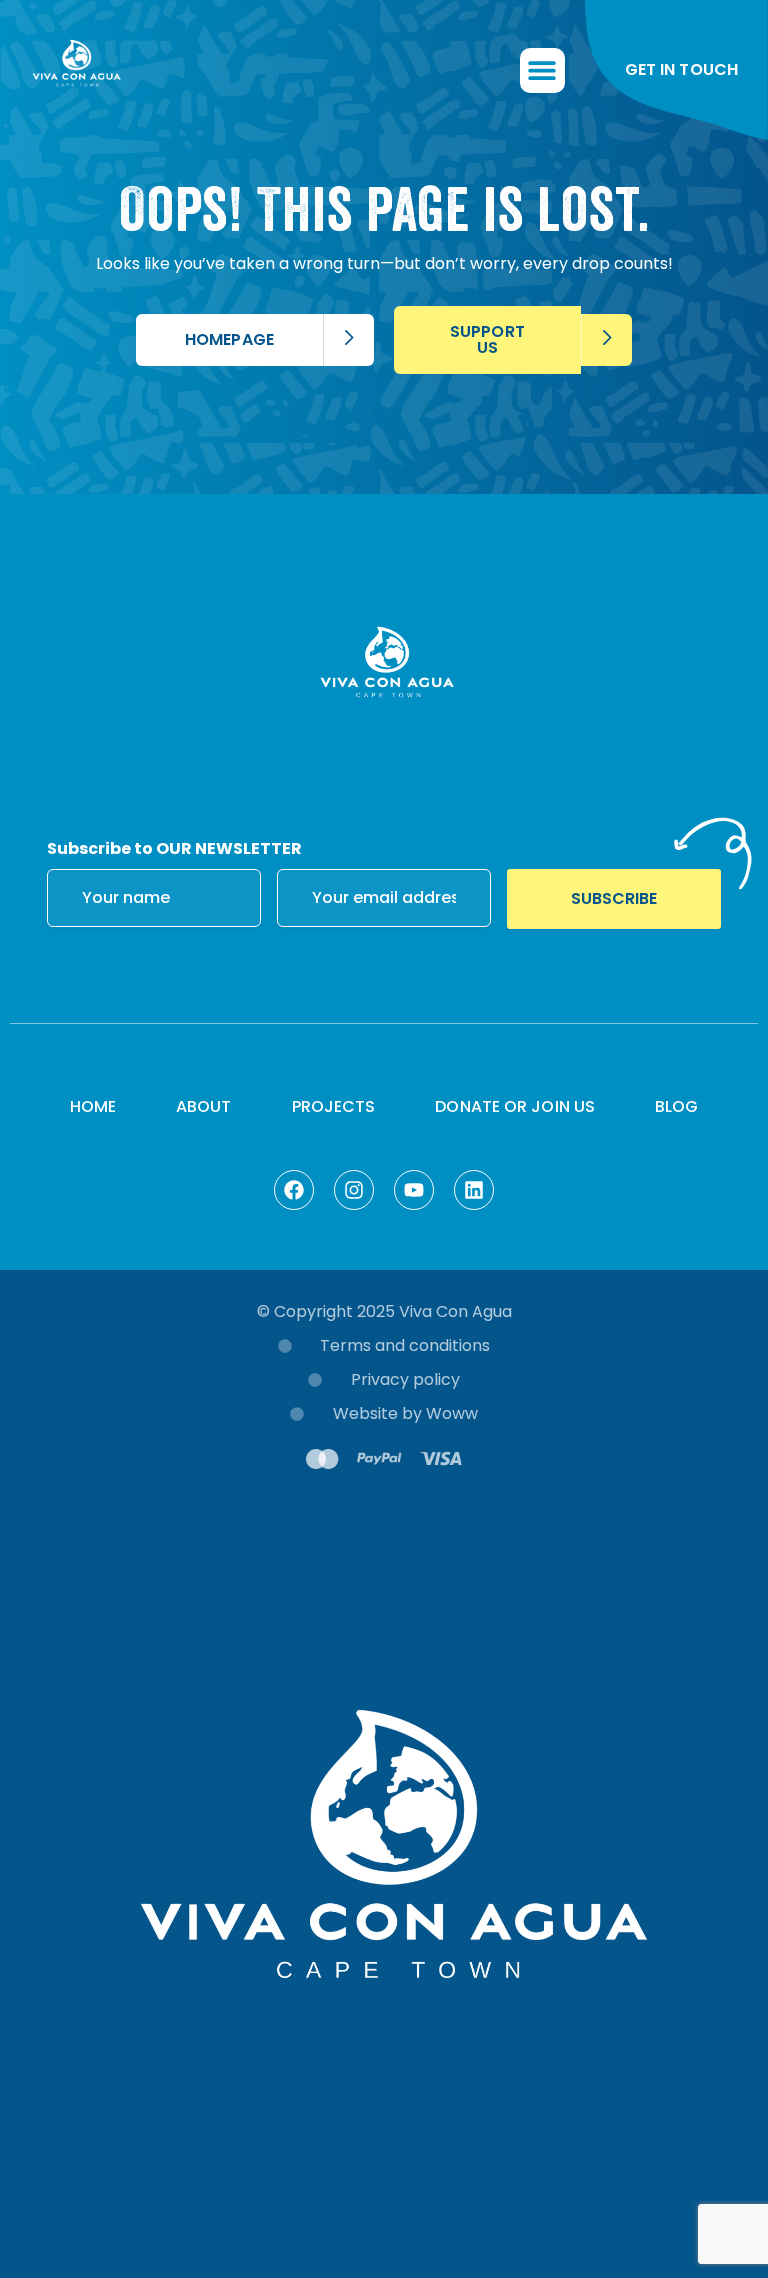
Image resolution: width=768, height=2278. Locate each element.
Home (93, 1106)
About (204, 1106)
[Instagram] (354, 1190)
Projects (334, 1106)
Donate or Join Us (515, 1106)
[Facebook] (294, 1190)
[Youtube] (414, 1190)
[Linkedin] (474, 1190)
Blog (676, 1106)
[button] (542, 70)
